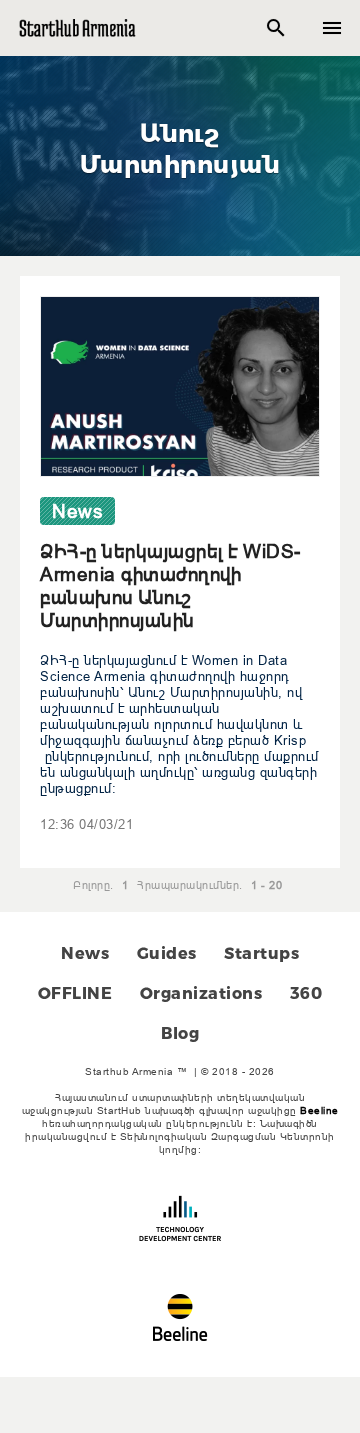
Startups (261, 953)
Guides (167, 953)
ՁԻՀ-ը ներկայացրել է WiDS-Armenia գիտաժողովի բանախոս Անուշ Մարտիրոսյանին (170, 585)
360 (306, 993)
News (85, 953)
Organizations (201, 993)
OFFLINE (75, 993)
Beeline (319, 1110)
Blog (180, 1033)
